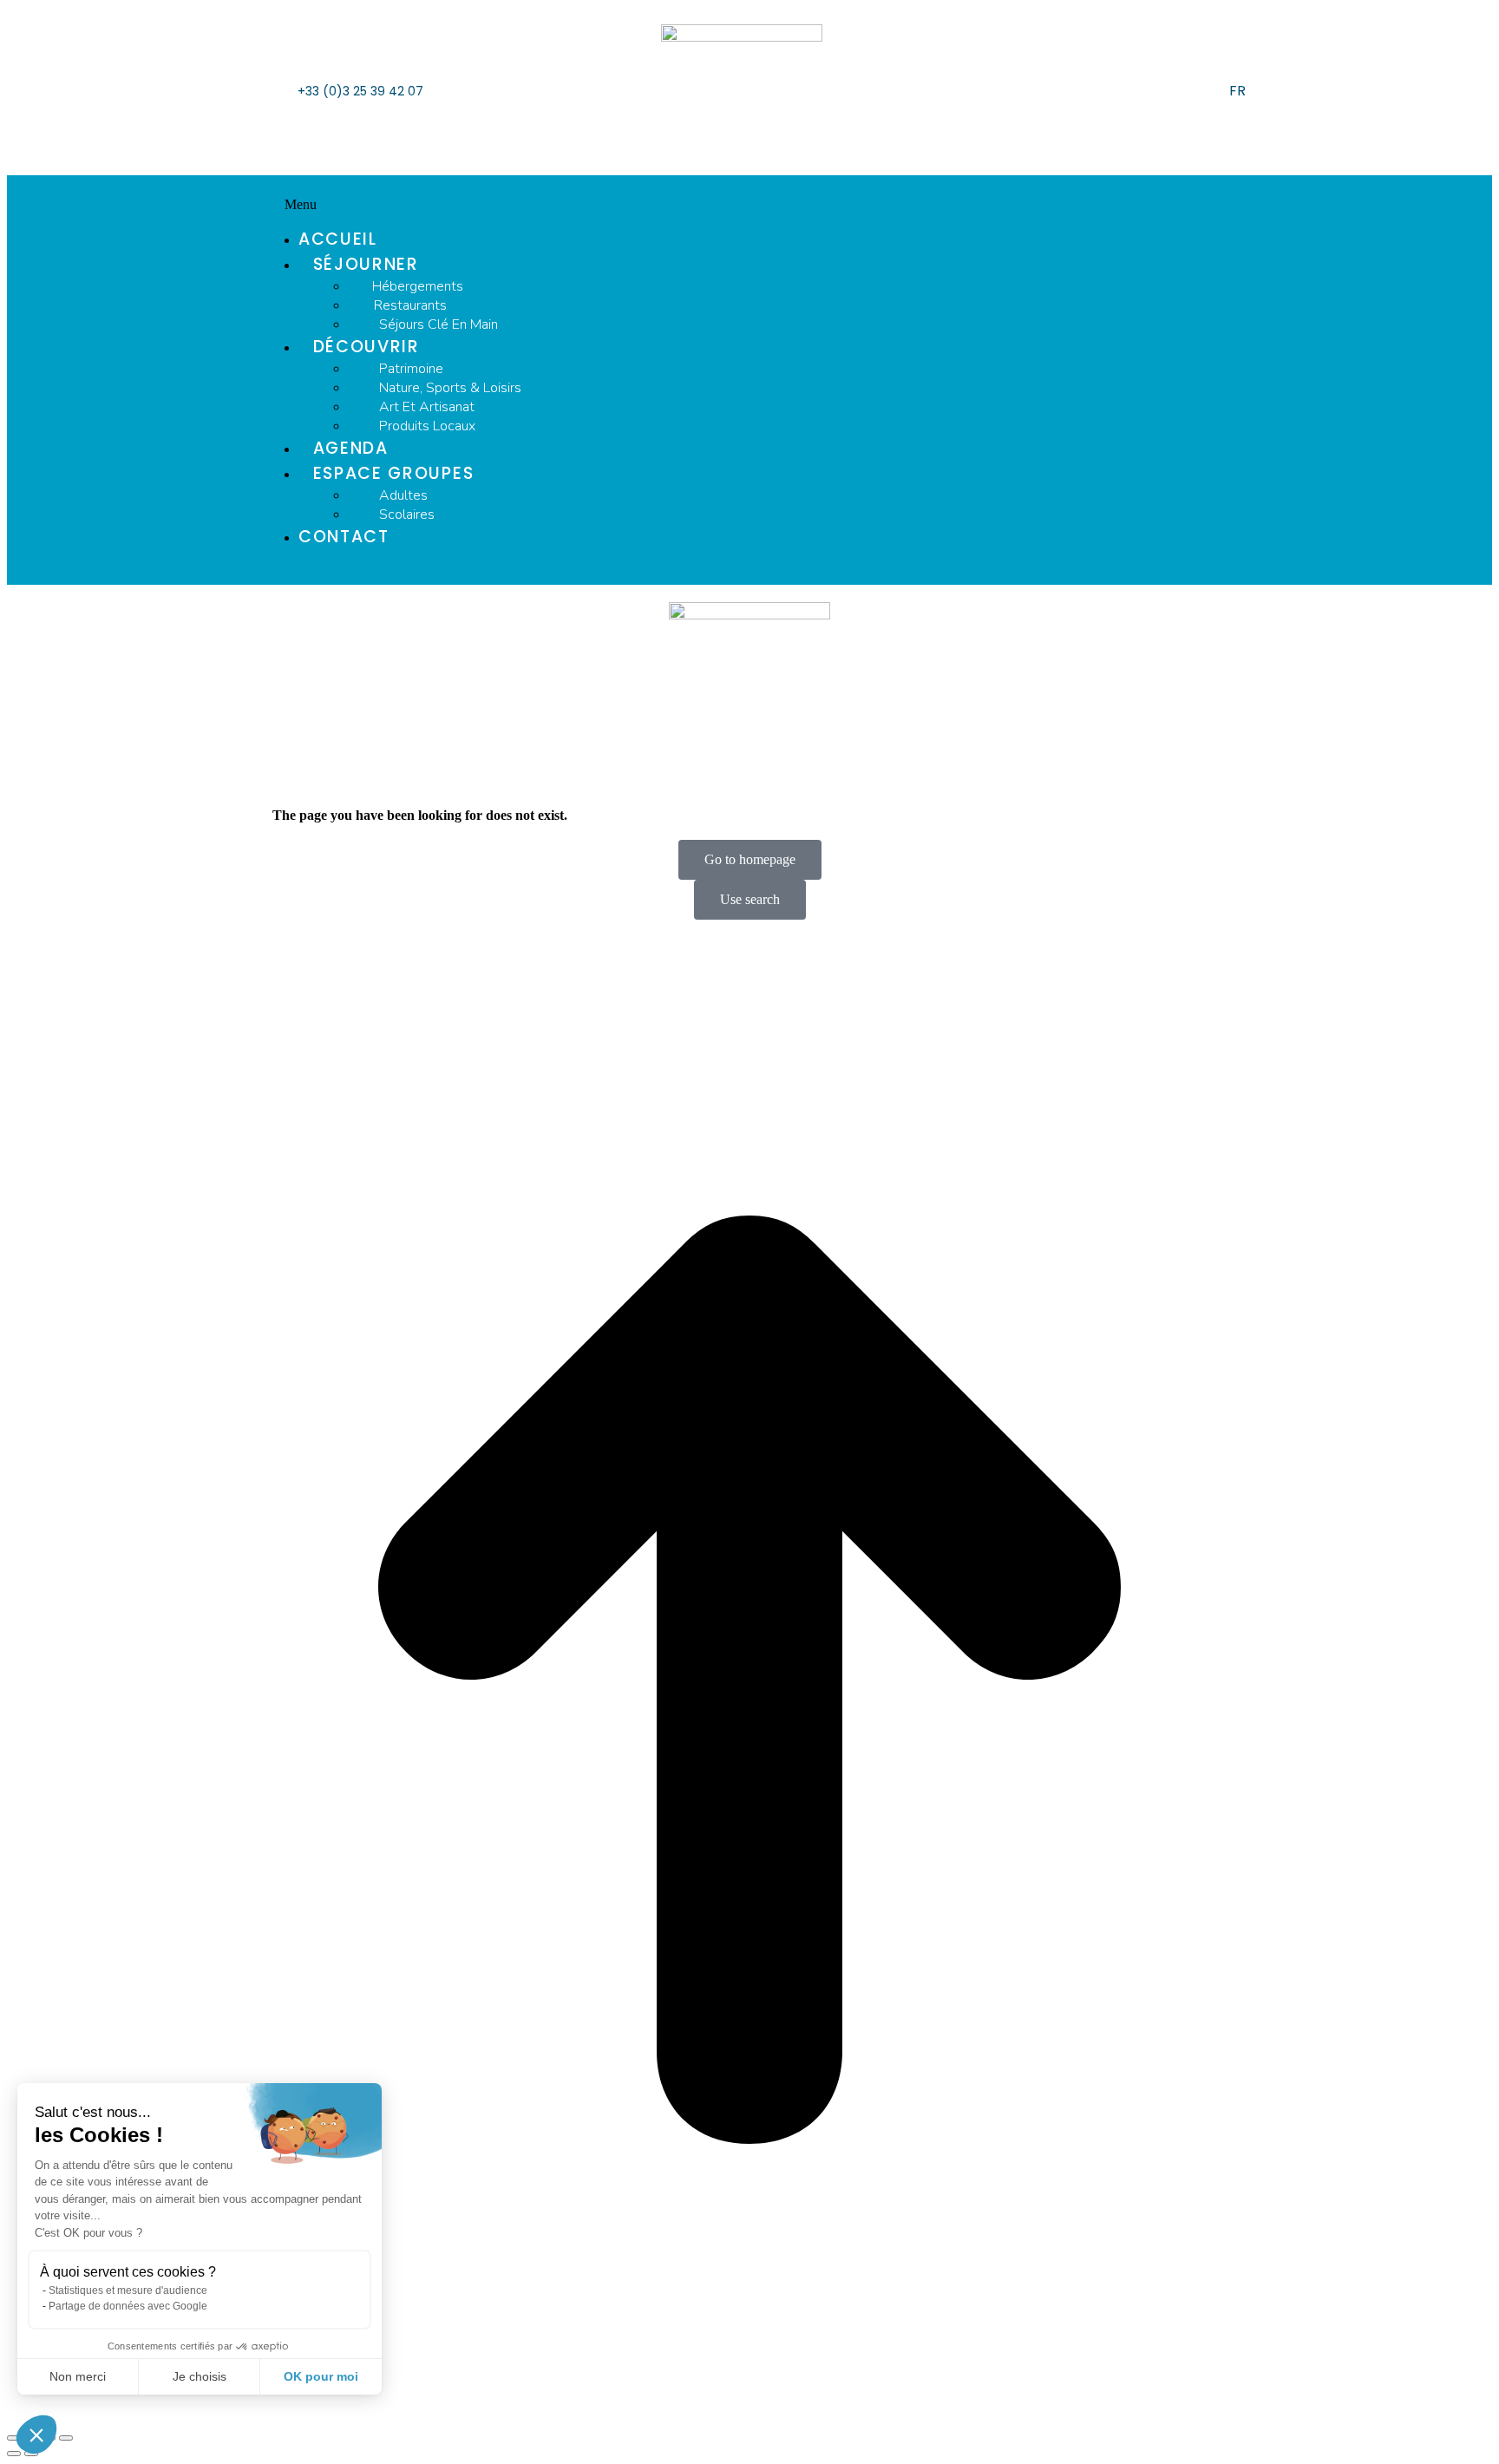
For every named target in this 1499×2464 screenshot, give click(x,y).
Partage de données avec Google (128, 2306)
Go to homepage (750, 859)
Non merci (78, 2376)
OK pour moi (321, 2376)
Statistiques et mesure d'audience (128, 2290)
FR (1237, 91)
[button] (749, 205)
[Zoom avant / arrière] (66, 2438)
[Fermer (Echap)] (14, 2438)
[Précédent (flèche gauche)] (14, 2454)
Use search (750, 899)
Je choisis (200, 2376)
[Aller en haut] (749, 1681)
